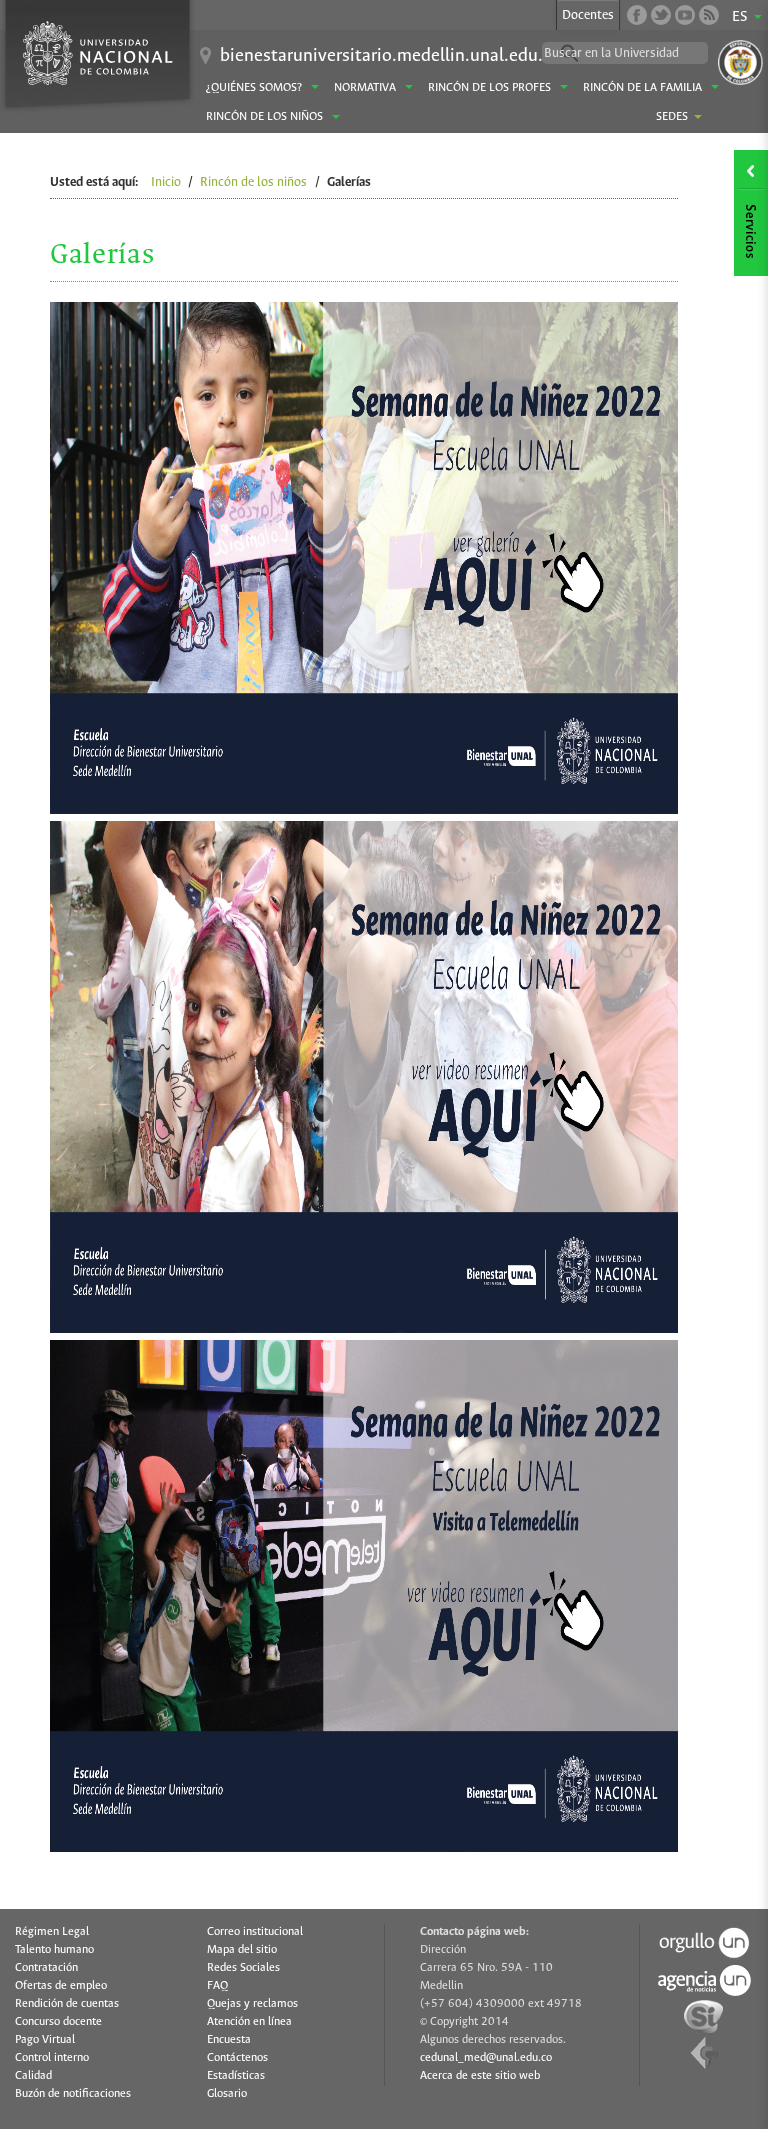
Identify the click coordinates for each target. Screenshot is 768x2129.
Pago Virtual (45, 2040)
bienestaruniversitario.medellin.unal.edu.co (390, 56)
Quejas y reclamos (252, 2004)
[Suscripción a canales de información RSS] (709, 15)
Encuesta (229, 2040)
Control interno (52, 2058)
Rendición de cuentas (67, 2004)
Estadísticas (236, 2076)
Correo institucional (255, 1932)
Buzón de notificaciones (73, 2094)
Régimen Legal (52, 1932)
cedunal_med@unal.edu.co (486, 2058)
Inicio (166, 182)
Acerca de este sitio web (480, 2076)
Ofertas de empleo (61, 1986)
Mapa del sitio (242, 1950)
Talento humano (54, 1950)
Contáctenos (237, 2058)
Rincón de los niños (253, 182)
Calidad (33, 2076)
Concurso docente (58, 2022)
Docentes (588, 15)
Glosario (227, 2094)
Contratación (46, 1968)
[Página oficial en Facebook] (637, 15)
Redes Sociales (243, 1968)
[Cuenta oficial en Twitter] (661, 15)
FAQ (217, 1986)
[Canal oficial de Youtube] (685, 15)
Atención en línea (249, 2022)
